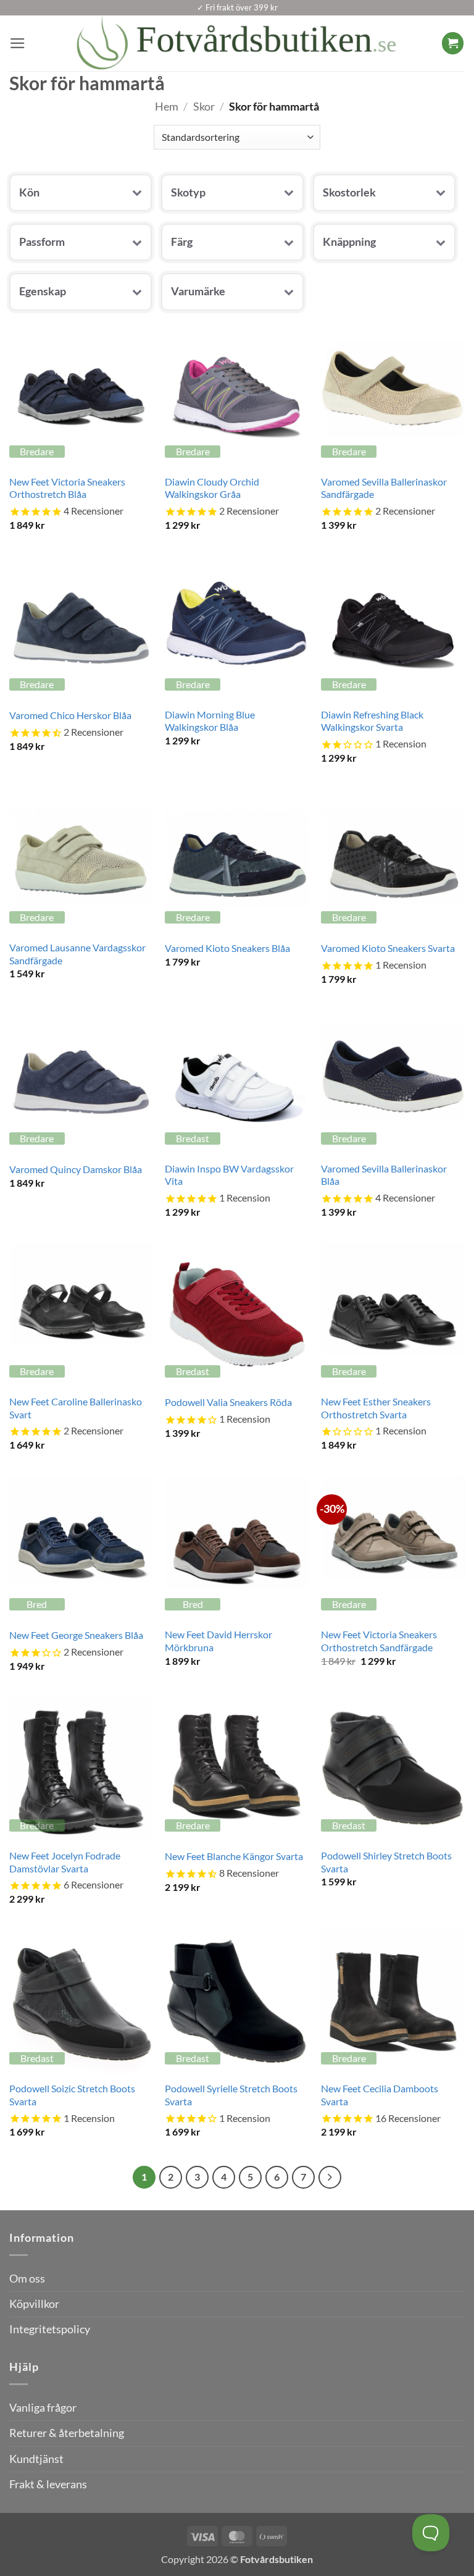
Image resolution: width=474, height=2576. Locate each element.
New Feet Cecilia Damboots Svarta (380, 2095)
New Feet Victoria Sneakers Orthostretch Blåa (67, 488)
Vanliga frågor (43, 2408)
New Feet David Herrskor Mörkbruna (218, 1641)
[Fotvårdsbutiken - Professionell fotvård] (237, 43)
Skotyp (188, 192)
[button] (18, 43)
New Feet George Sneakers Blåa (76, 1635)
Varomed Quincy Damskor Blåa (76, 1169)
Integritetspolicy (50, 2329)
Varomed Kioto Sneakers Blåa (227, 948)
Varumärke (198, 291)
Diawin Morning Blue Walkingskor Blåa (210, 721)
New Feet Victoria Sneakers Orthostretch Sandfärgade (379, 1641)
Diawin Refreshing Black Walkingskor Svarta (372, 721)
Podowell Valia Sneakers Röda (228, 1402)
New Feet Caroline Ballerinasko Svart (76, 1408)
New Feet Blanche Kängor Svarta (234, 1856)
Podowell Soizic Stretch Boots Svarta (72, 2095)
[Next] (330, 2177)
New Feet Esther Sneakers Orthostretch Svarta (376, 1408)
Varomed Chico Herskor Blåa (70, 715)
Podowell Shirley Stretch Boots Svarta (386, 1862)
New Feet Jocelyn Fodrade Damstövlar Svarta (65, 1862)
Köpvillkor (34, 2304)
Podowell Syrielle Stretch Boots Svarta (231, 2095)
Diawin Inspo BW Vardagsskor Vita (229, 1175)
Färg (182, 242)
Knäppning (349, 242)
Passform (42, 242)
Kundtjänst (36, 2459)
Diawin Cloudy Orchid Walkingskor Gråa (212, 488)
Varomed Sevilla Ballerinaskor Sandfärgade (384, 488)
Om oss (27, 2279)
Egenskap (43, 291)
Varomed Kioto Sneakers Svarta (388, 948)
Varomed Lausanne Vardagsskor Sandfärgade (77, 954)
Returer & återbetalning (67, 2433)
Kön (29, 192)
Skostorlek (349, 192)
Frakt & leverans (48, 2484)
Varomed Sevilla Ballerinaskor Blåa (384, 1175)
